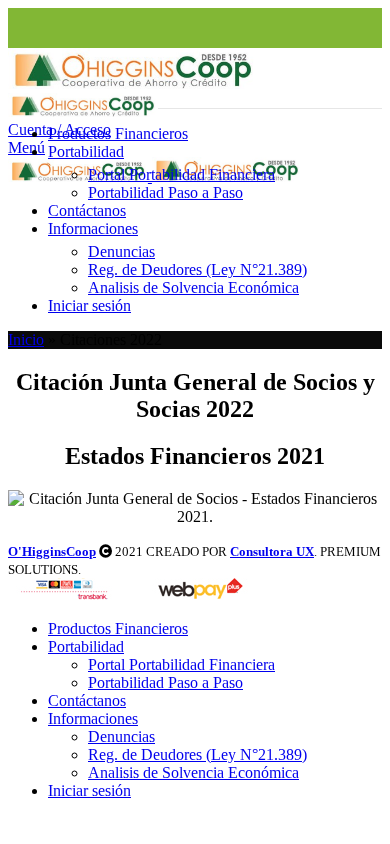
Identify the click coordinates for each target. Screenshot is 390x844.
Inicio (26, 339)
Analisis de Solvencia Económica (193, 287)
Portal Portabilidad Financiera (181, 174)
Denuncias (121, 251)
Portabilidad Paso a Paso (165, 192)
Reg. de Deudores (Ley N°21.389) (197, 269)
